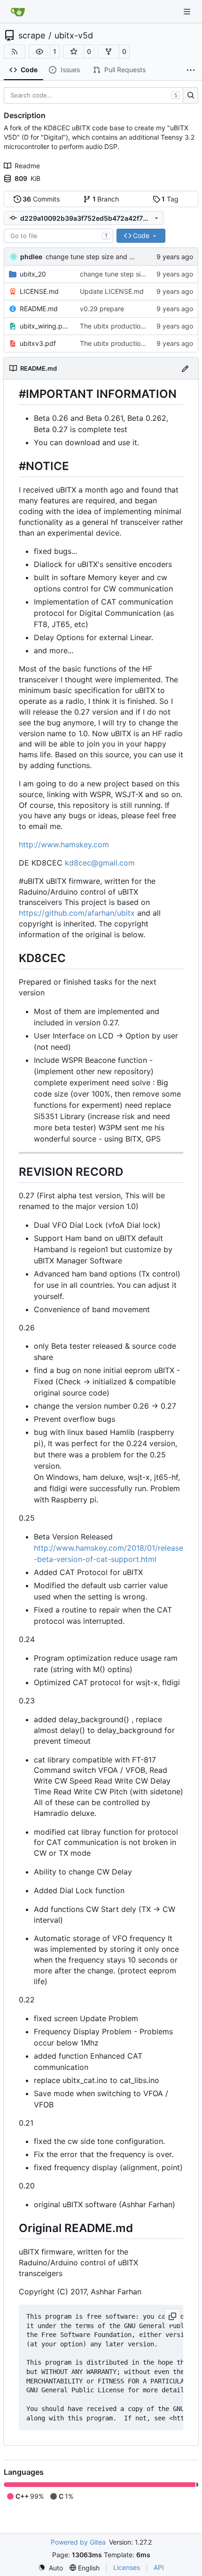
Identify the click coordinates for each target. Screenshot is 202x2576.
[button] (39, 52)
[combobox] (58, 236)
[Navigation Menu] (188, 11)
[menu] (50, 2568)
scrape (32, 36)
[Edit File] (185, 368)
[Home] (18, 12)
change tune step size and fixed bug (102, 257)
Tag (170, 199)
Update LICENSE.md (112, 291)
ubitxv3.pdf (38, 343)
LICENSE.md (39, 291)
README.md (39, 309)
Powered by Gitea (78, 2542)
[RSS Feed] (15, 52)
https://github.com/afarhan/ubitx (77, 913)
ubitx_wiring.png (45, 326)
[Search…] (190, 96)
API (159, 2567)
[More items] (191, 70)
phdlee (31, 257)
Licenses (127, 2567)
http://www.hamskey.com (64, 844)
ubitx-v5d (74, 36)
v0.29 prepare (102, 309)
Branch (106, 199)
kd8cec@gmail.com (100, 863)
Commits (41, 199)
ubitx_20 (33, 274)
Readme (27, 166)
